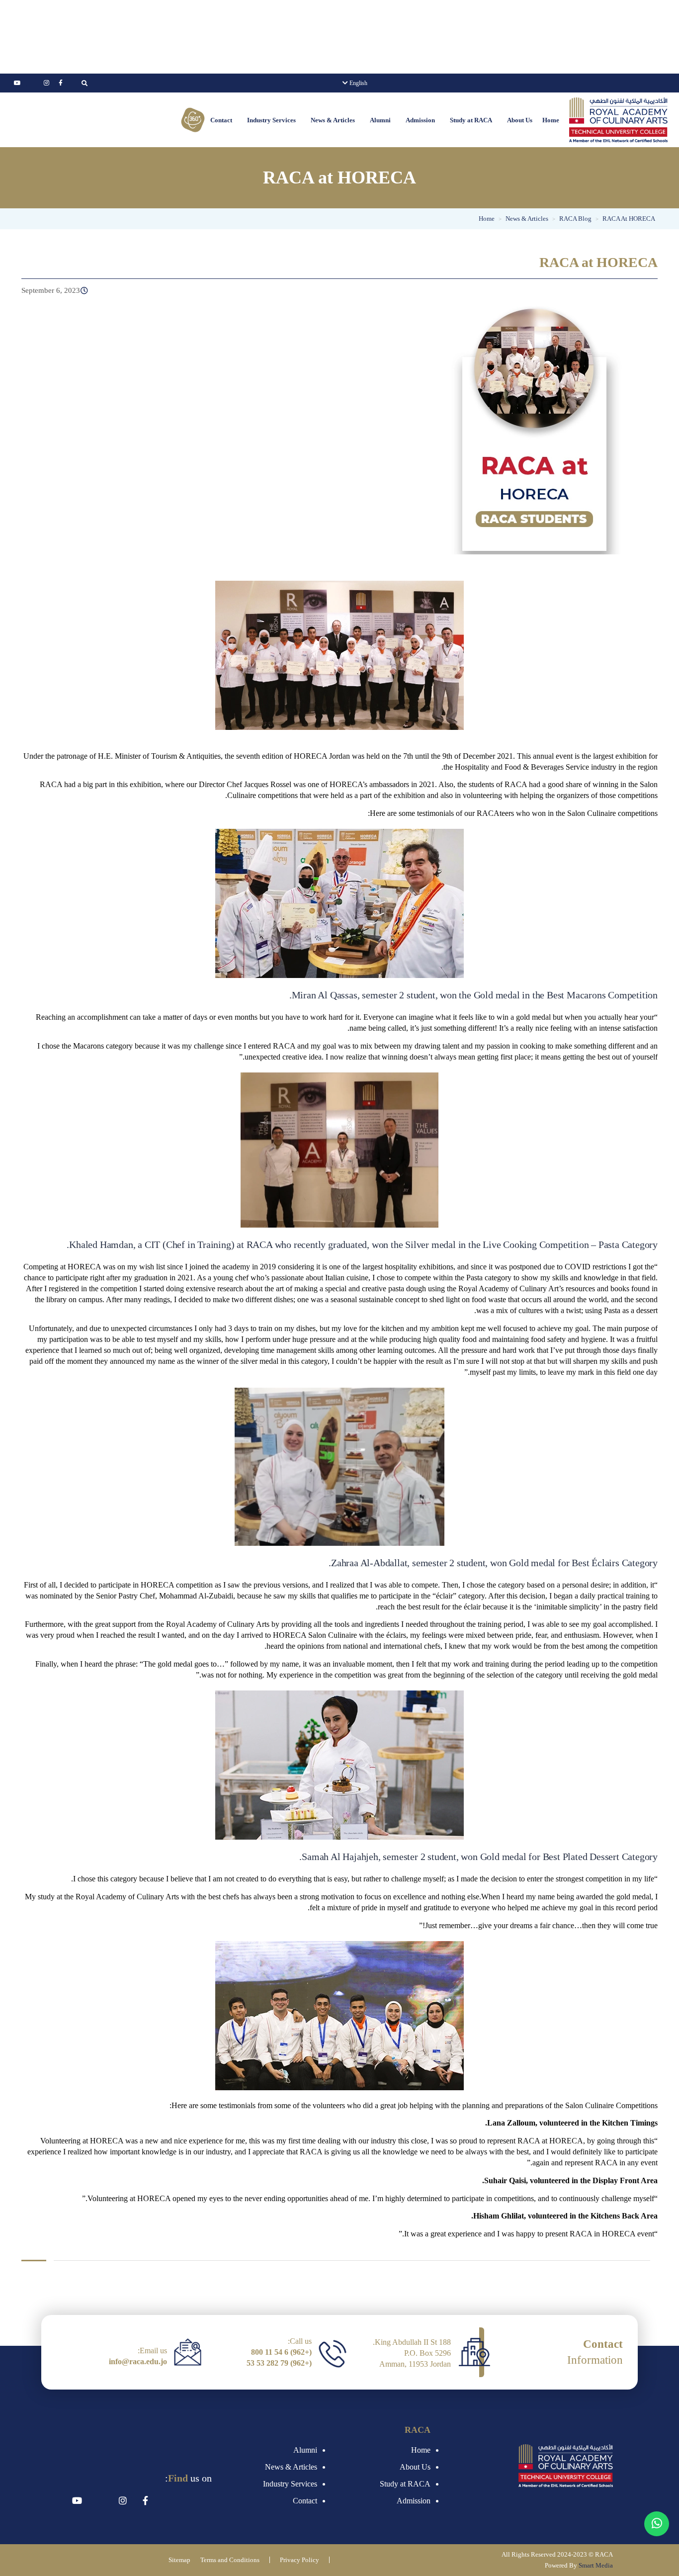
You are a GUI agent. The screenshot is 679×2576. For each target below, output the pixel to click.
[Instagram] (46, 83)
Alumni (380, 120)
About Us (520, 120)
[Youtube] (17, 83)
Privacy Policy (299, 2560)
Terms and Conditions (230, 2560)
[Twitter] (32, 83)
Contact (221, 120)
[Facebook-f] (61, 83)
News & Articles (333, 120)
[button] (517, 120)
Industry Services (271, 120)
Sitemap (179, 2560)
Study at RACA (471, 120)
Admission (420, 120)
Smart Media (596, 2565)
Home (551, 120)
